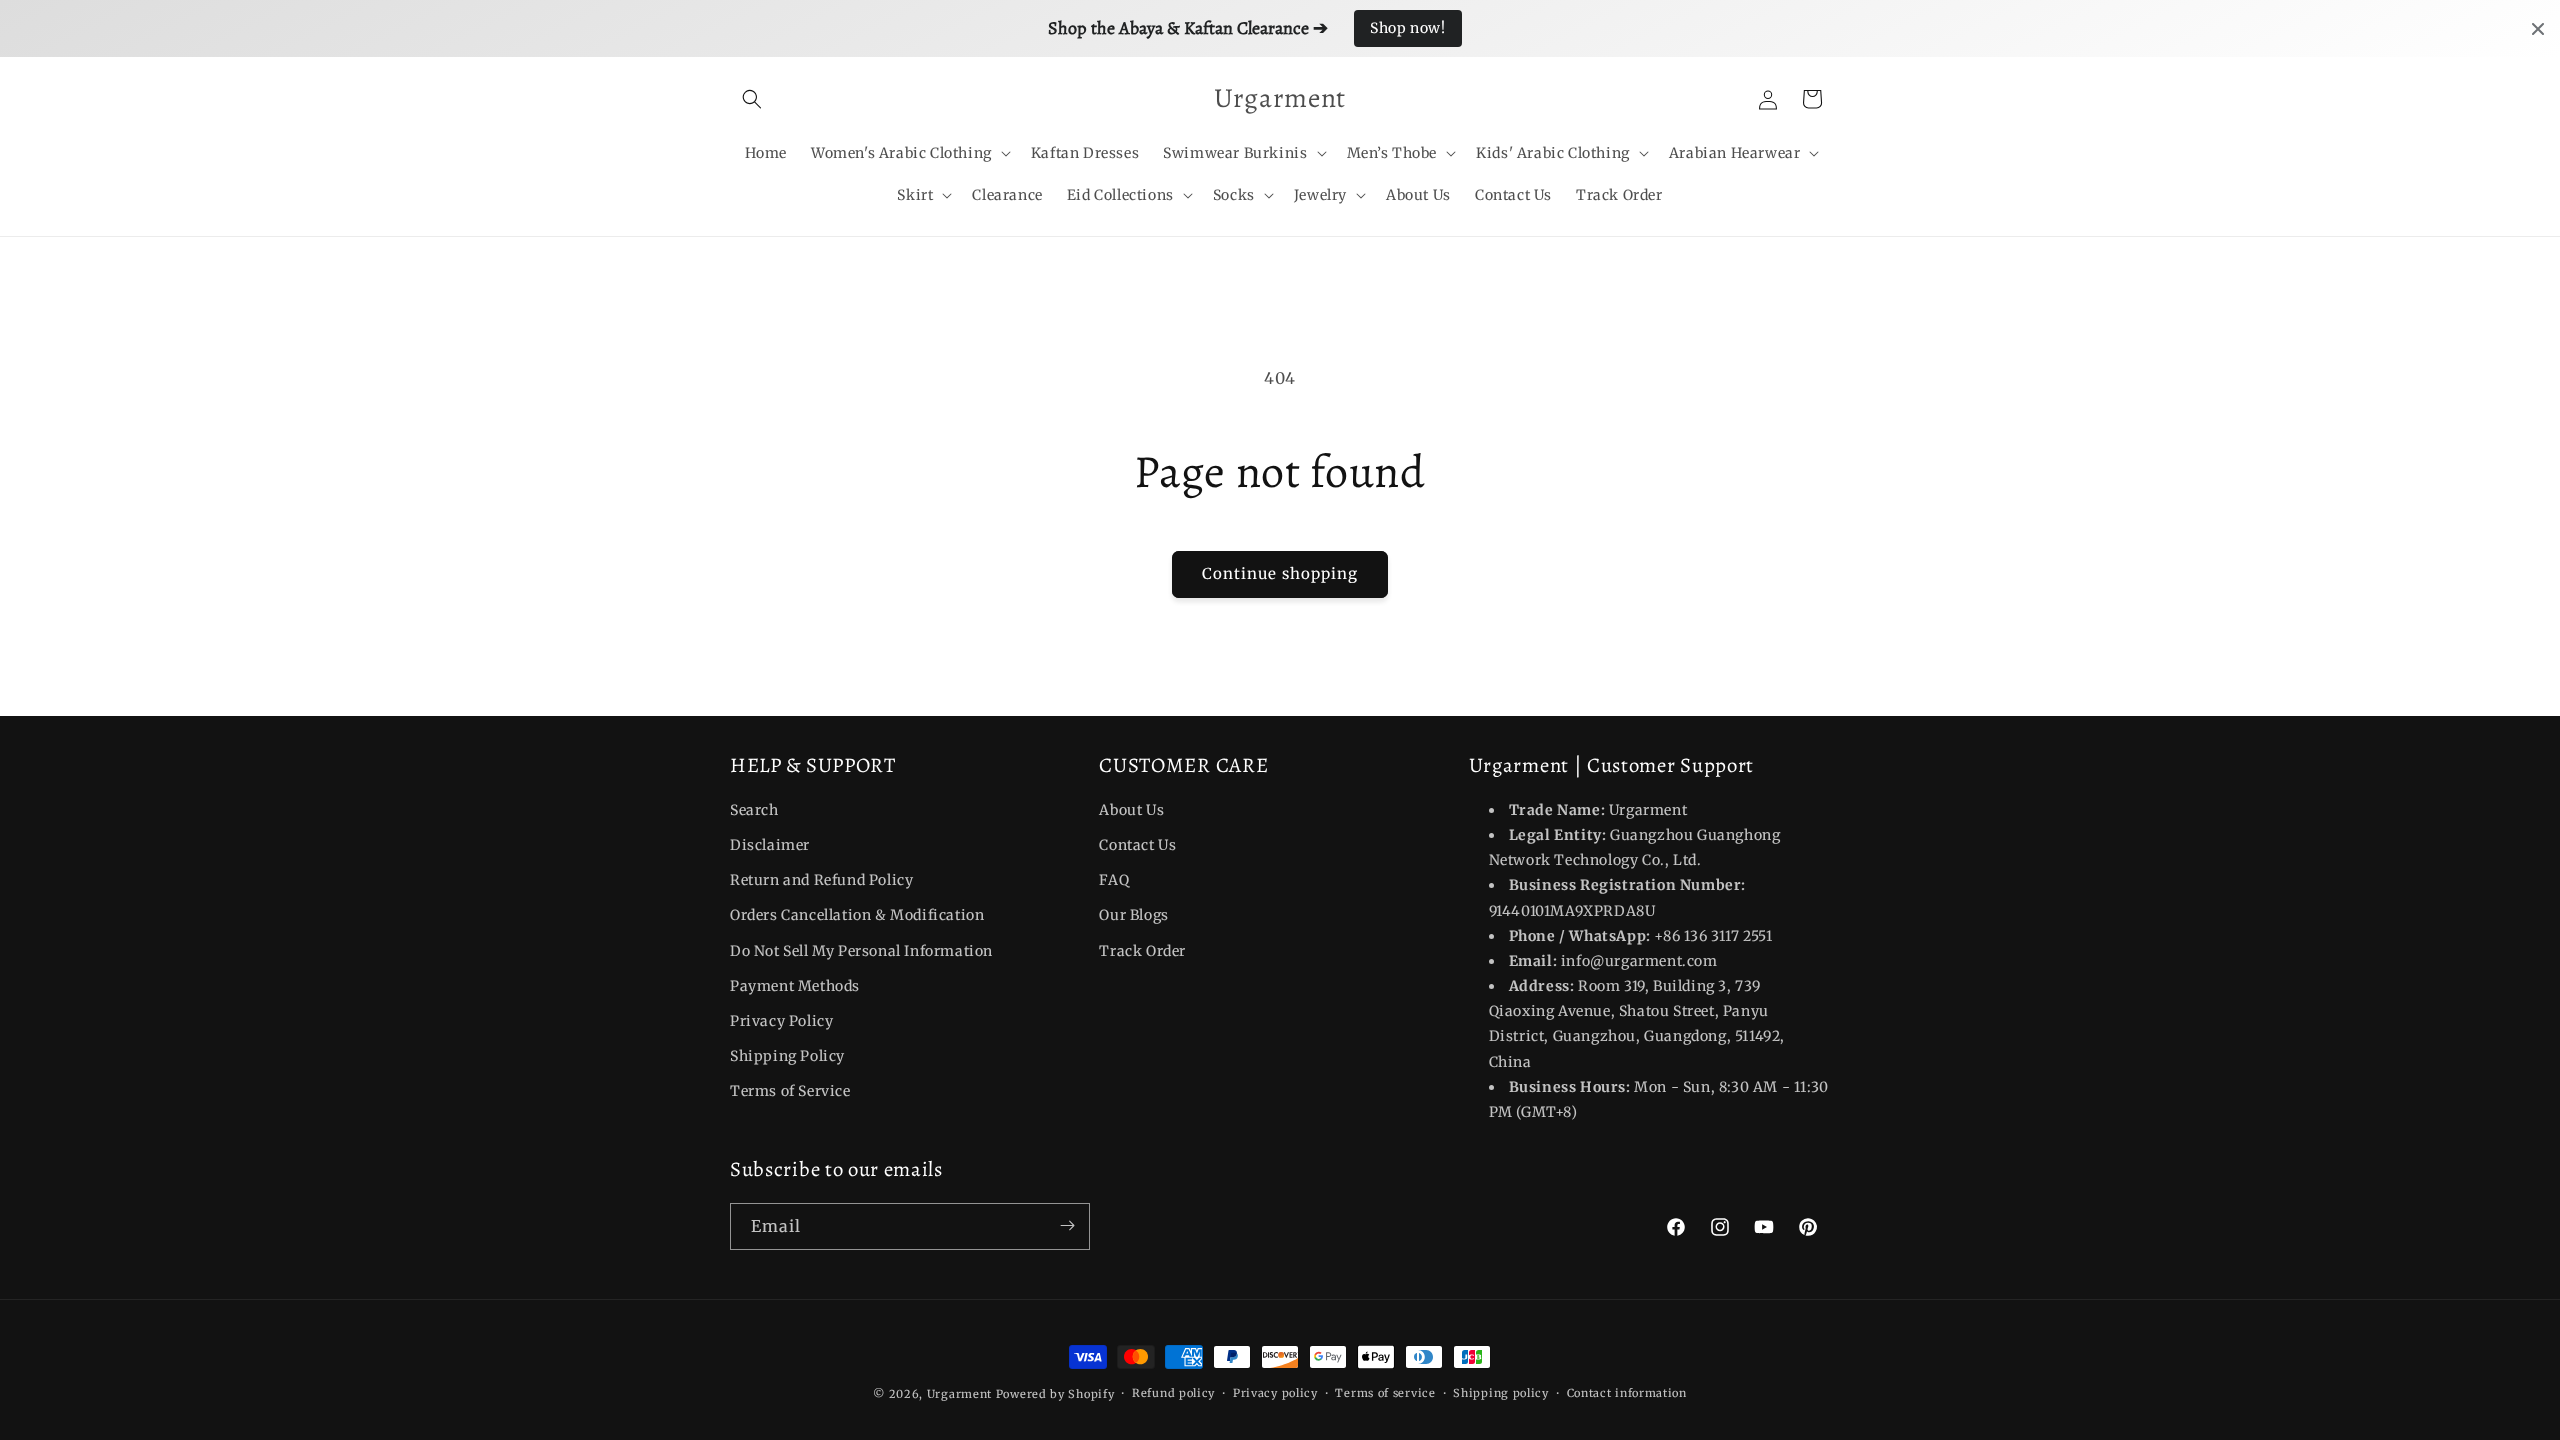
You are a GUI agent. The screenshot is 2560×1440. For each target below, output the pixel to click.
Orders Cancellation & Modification (857, 916)
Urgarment (959, 1394)
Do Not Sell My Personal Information (861, 951)
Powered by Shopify (1055, 1394)
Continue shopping (1280, 573)
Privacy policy (1275, 1393)
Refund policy (1173, 1393)
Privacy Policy (781, 1021)
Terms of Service (790, 1092)
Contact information (1627, 1393)
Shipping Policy (787, 1056)
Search (754, 810)
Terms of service (1385, 1393)
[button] (752, 99)
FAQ (1114, 880)
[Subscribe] (1067, 1225)
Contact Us (1137, 845)
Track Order (1142, 951)
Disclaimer (770, 845)
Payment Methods (795, 986)
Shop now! (1407, 28)
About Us (1131, 810)
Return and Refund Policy (821, 880)
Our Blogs (1133, 916)
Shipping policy (1501, 1393)
